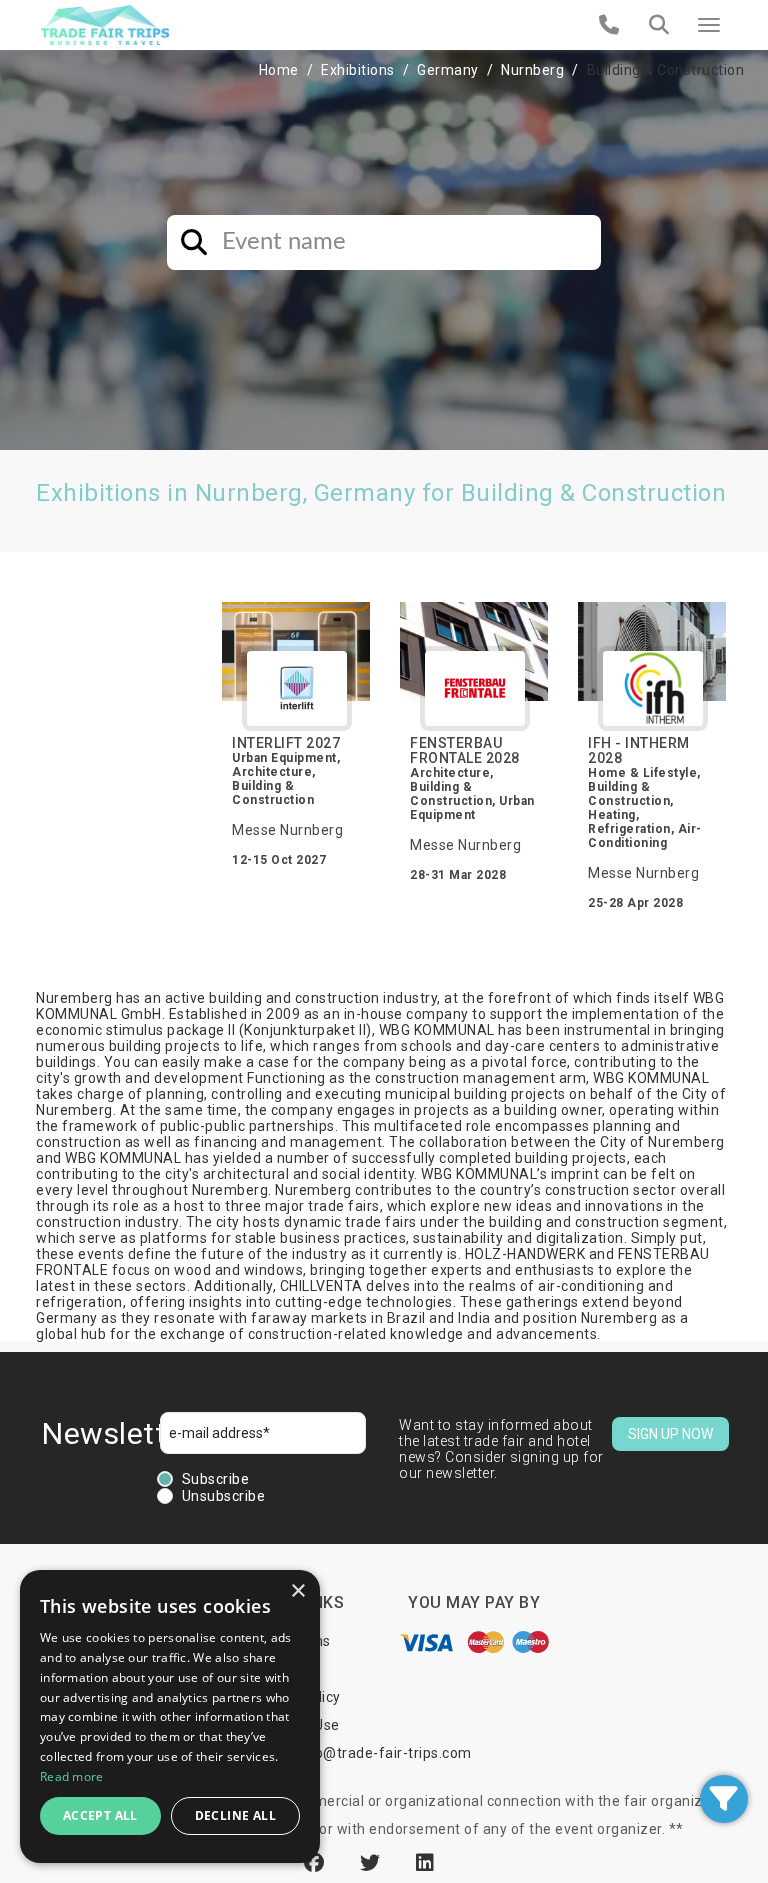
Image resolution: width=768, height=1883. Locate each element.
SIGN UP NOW (670, 1434)
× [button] (297, 1591)
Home (279, 70)
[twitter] (373, 1863)
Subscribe (216, 1479)
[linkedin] (425, 1863)
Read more (72, 1776)
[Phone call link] (609, 25)
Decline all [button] (235, 1815)
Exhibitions (358, 70)
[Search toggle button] (659, 25)
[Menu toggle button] (709, 25)
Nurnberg (532, 70)
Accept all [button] (100, 1815)
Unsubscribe (224, 1496)
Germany (448, 70)
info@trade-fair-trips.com (384, 1753)
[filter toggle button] (724, 1799)
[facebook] (317, 1863)
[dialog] (170, 1716)
